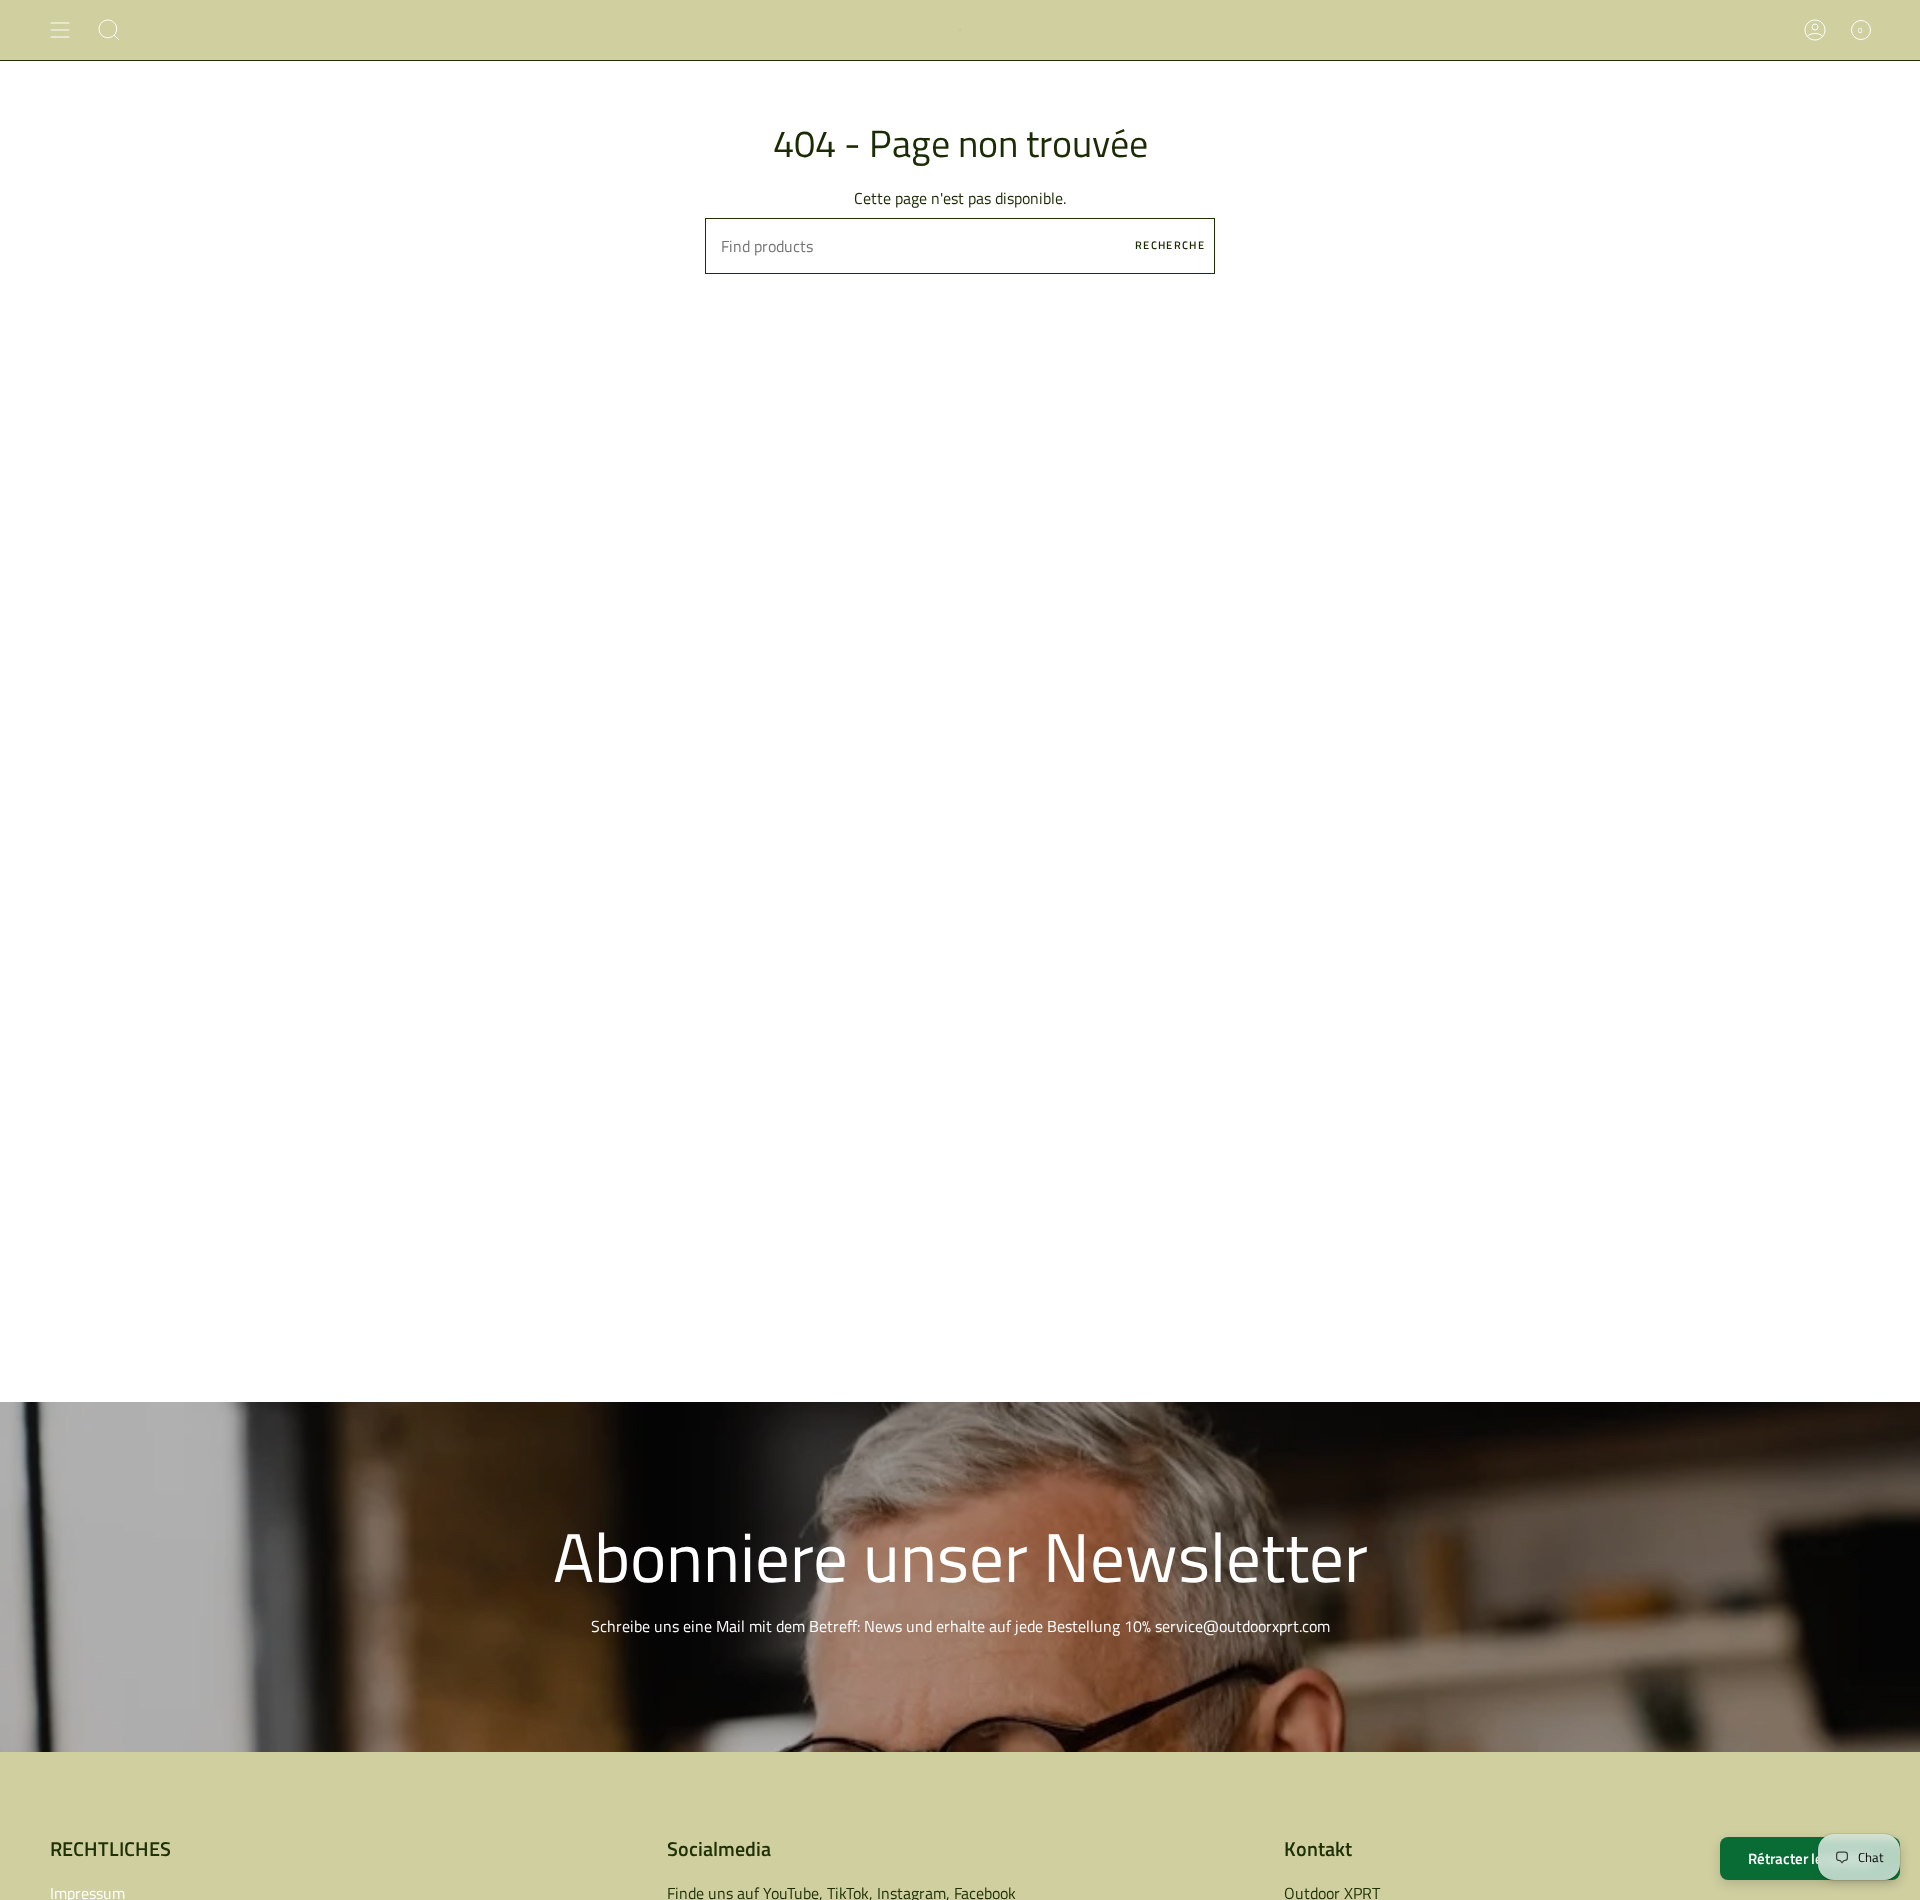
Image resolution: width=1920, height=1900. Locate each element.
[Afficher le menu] (60, 30)
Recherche (1170, 245)
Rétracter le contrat (1810, 1858)
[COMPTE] (1815, 30)
